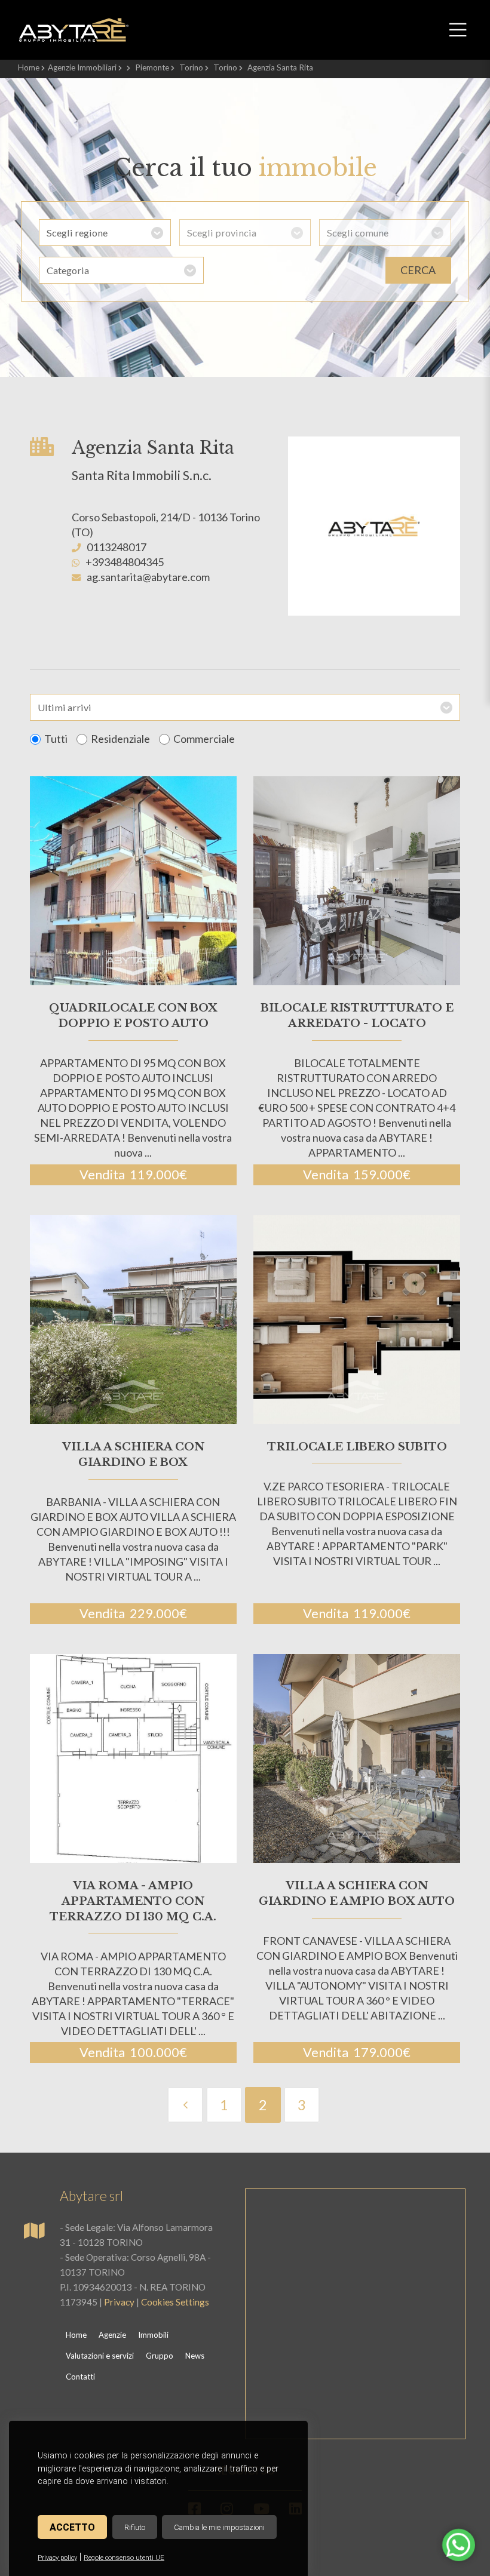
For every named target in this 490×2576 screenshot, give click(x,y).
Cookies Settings (175, 2302)
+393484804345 (125, 562)
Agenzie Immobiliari (82, 67)
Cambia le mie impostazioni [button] (219, 2527)
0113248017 (117, 547)
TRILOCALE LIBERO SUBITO (357, 1447)
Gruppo (160, 2356)
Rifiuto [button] (135, 2527)
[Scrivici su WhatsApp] (459, 2552)
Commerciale (204, 739)
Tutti (56, 739)
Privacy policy (57, 2558)
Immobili (153, 2335)
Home (29, 67)
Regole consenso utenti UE (124, 2558)
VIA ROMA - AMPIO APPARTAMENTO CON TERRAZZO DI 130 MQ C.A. (133, 1901)
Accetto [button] (72, 2527)
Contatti (80, 2377)
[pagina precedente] (186, 2105)
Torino (191, 67)
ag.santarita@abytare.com (148, 577)
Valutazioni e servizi (100, 2356)
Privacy (119, 2302)
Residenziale (120, 739)
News (195, 2356)
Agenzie (112, 2335)
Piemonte (152, 67)
